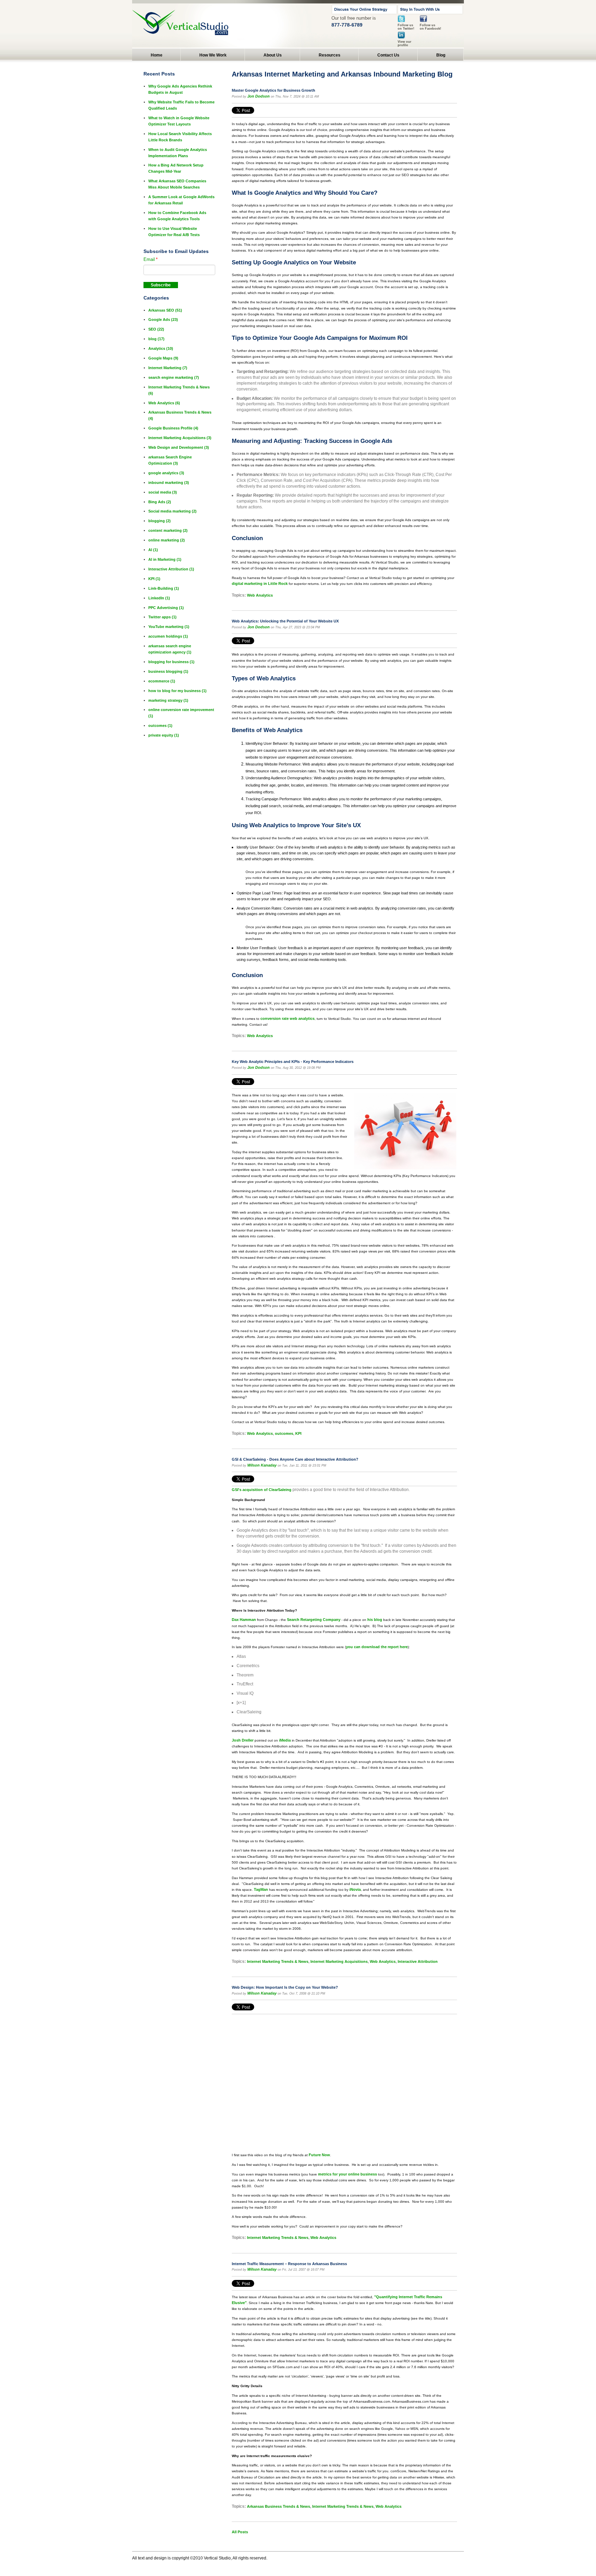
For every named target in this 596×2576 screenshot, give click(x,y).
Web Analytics (260, 595)
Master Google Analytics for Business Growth (274, 90)
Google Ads (163, 320)
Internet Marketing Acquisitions (339, 1961)
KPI (298, 1433)
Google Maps (163, 358)
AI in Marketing (165, 559)
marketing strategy (168, 700)
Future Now (319, 2155)
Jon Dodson (259, 96)
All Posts (240, 2532)
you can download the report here (377, 1647)
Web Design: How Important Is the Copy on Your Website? (285, 1987)
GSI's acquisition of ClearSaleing (262, 1490)
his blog (375, 1620)
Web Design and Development (179, 447)
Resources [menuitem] (330, 55)
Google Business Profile (173, 428)
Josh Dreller (243, 1740)
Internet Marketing (168, 368)
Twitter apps (162, 617)
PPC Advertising (166, 608)
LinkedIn (159, 598)
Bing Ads (160, 502)
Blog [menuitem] (441, 55)
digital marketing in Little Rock (260, 584)
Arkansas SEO (165, 310)
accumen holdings (168, 636)
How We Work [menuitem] (213, 55)
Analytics (161, 348)
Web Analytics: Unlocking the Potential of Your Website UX (285, 621)
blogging (160, 521)
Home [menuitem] (157, 55)
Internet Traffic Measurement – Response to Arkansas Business (289, 2264)
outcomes (284, 1433)
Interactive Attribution (418, 1961)
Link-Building (164, 588)
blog (156, 339)
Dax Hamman (244, 1620)
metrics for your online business (347, 2174)
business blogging (168, 671)
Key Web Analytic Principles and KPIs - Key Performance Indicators (293, 1062)
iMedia (285, 1740)
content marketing (168, 530)
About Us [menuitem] (273, 55)
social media (163, 492)
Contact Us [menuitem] (388, 55)
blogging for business (171, 662)
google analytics (166, 473)
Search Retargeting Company (314, 1620)
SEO (156, 329)
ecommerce (162, 681)
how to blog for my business (177, 691)
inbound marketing (169, 483)
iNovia (355, 1889)
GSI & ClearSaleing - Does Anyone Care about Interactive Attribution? (295, 1459)
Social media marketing (172, 511)
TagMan (261, 1889)
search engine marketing (174, 377)
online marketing (167, 540)
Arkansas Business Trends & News (279, 2506)
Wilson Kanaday (262, 1465)
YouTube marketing (169, 627)
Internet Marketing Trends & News (278, 1961)
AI (153, 550)
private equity (164, 735)
